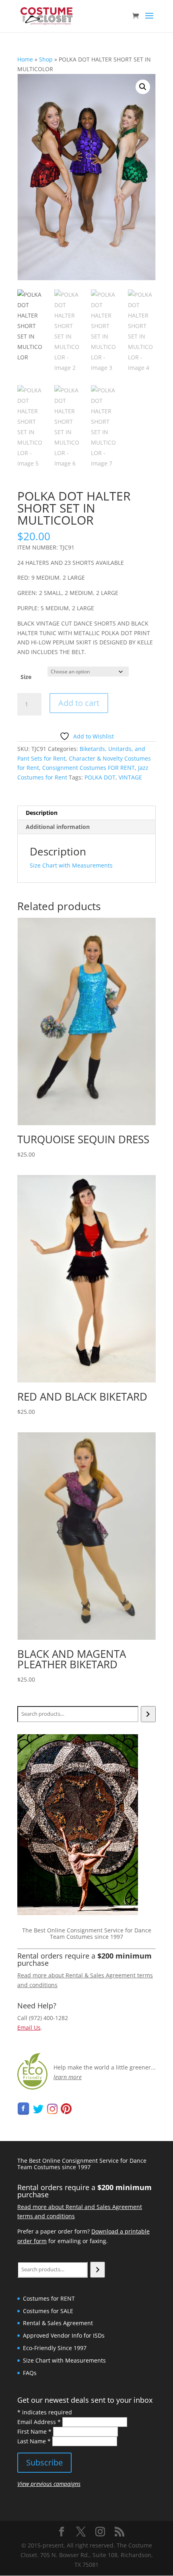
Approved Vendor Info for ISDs (64, 2335)
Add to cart (79, 703)
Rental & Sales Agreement (58, 2323)
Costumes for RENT (49, 2298)
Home (25, 59)
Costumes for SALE (48, 2311)
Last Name (34, 2441)
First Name (34, 2431)
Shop (46, 59)
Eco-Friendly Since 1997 (55, 2348)
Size (26, 677)
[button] (143, 87)
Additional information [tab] (58, 827)
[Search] (148, 1714)
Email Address (39, 2422)
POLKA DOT (100, 777)
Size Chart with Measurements (71, 865)
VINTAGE (130, 777)
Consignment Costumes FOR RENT (89, 768)
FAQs (30, 2373)
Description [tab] (42, 813)
